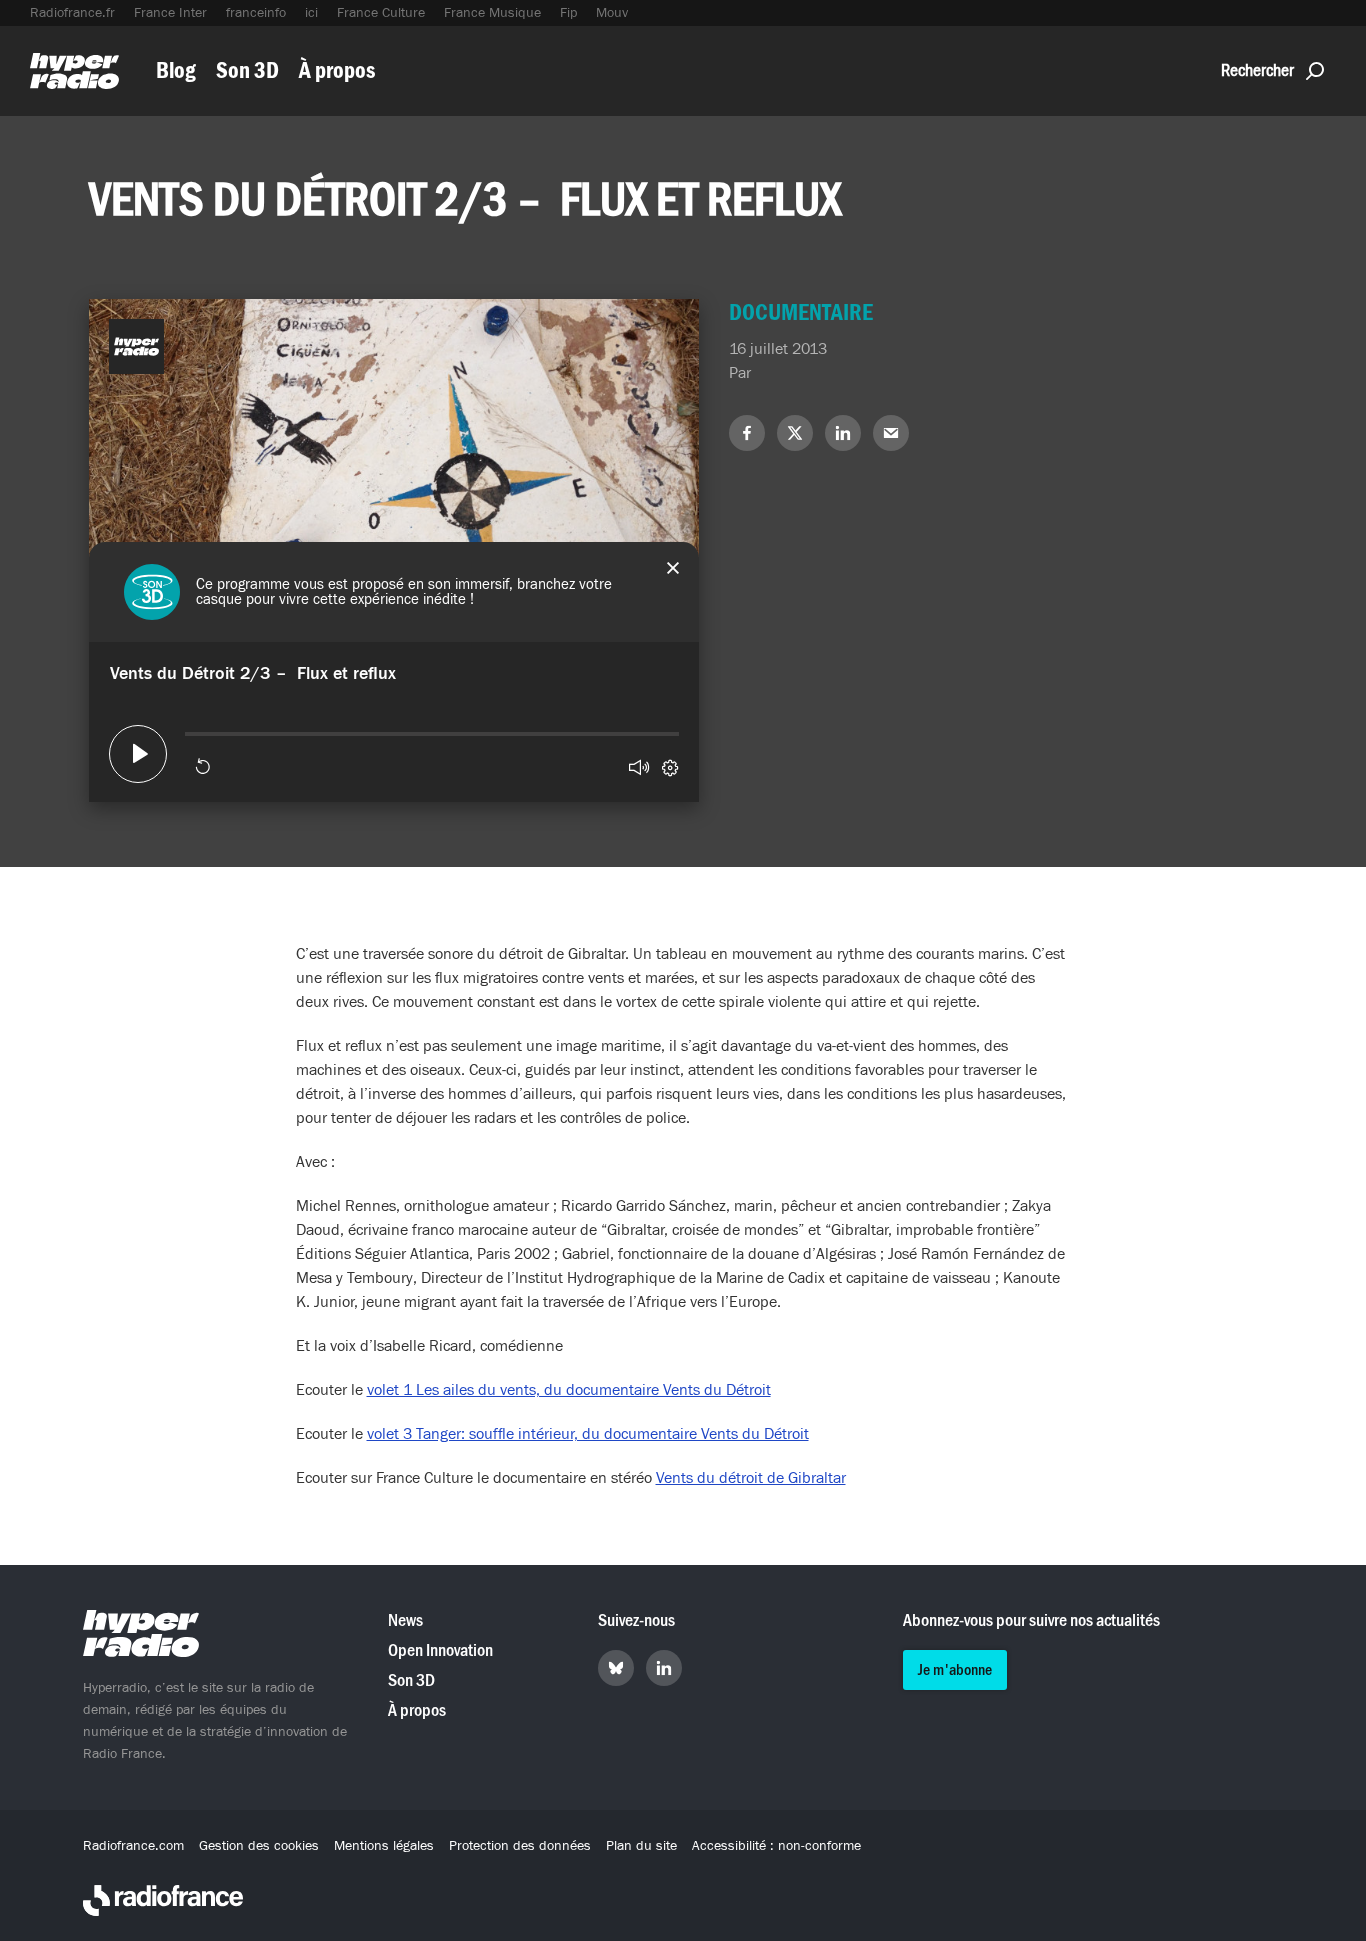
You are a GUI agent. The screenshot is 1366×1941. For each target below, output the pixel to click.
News (405, 1620)
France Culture (381, 13)
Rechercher (1257, 70)
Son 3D (247, 70)
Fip (568, 13)
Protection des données (520, 1846)
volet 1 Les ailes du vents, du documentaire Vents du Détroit (569, 1390)
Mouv (612, 13)
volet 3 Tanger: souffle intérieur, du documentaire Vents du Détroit (588, 1434)
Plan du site (641, 1846)
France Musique (492, 13)
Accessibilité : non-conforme (776, 1846)
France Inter (170, 13)
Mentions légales (384, 1846)
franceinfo (256, 13)
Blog (176, 70)
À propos (337, 70)
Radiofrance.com (133, 1846)
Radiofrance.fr (72, 13)
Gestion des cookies (259, 1846)
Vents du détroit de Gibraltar (751, 1478)
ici (311, 13)
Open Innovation (440, 1650)
